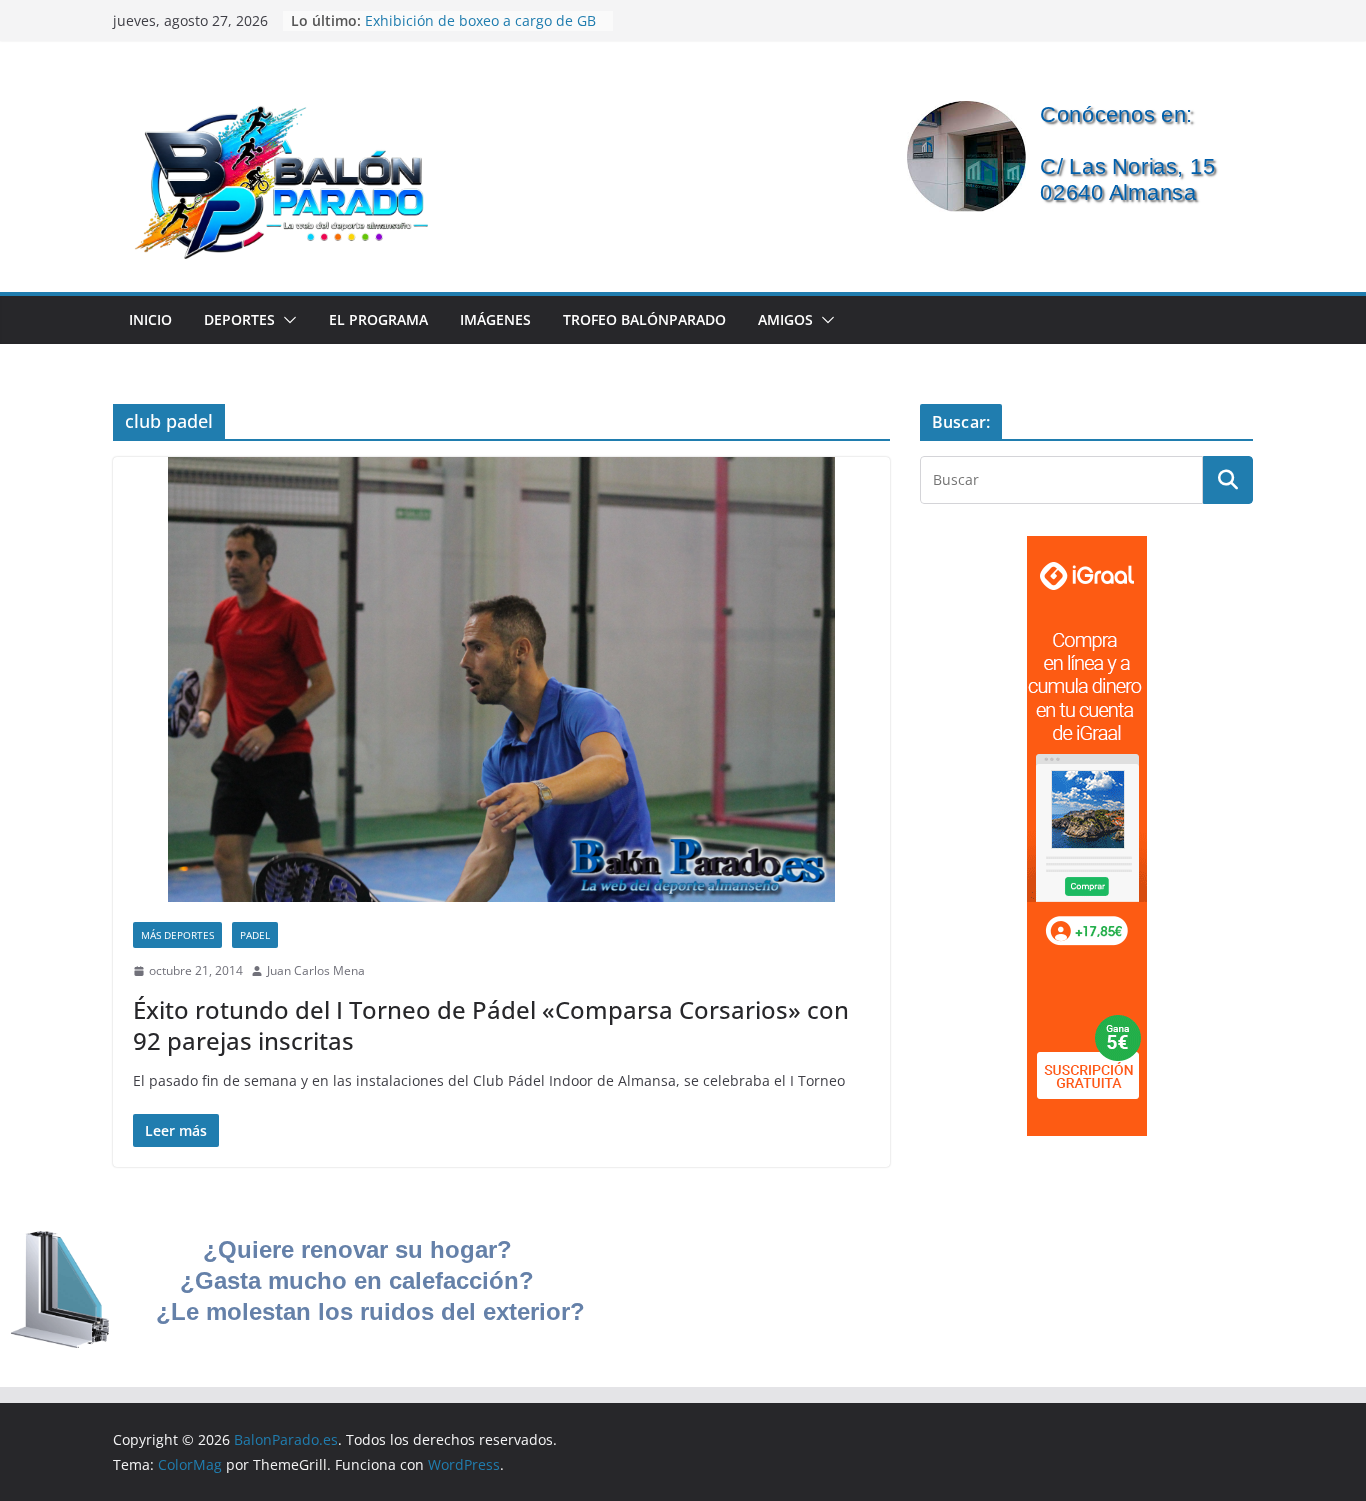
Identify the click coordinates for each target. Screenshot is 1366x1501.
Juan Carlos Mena (316, 970)
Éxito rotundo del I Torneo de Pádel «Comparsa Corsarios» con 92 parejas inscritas (491, 1025)
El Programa (378, 319)
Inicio (150, 319)
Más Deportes (177, 935)
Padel (255, 935)
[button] (286, 320)
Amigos (785, 319)
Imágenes (495, 319)
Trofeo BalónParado (644, 319)
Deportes (239, 319)
